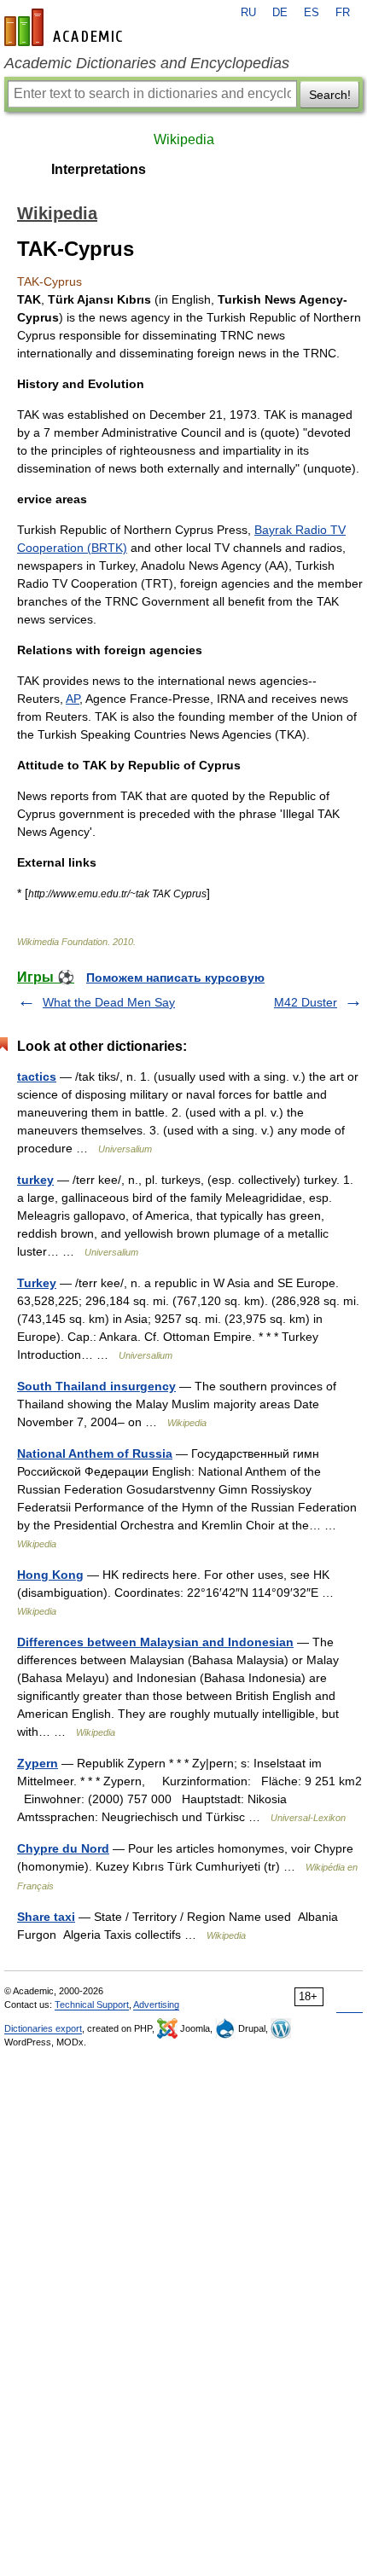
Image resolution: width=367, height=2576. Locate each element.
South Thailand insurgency (96, 1386)
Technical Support (92, 2005)
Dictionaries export (43, 2028)
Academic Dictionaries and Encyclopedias (147, 63)
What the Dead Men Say (109, 1002)
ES (312, 13)
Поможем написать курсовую (175, 978)
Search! (330, 95)
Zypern (38, 1763)
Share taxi (46, 1917)
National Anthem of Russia (95, 1453)
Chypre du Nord (63, 1848)
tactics (37, 1076)
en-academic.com (66, 27)
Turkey (37, 1283)
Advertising (156, 2005)
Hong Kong (50, 1575)
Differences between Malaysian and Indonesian (155, 1642)
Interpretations (99, 169)
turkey (35, 1180)
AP (73, 699)
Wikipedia (184, 139)
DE (280, 13)
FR (343, 13)
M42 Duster (306, 1002)
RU (248, 13)
